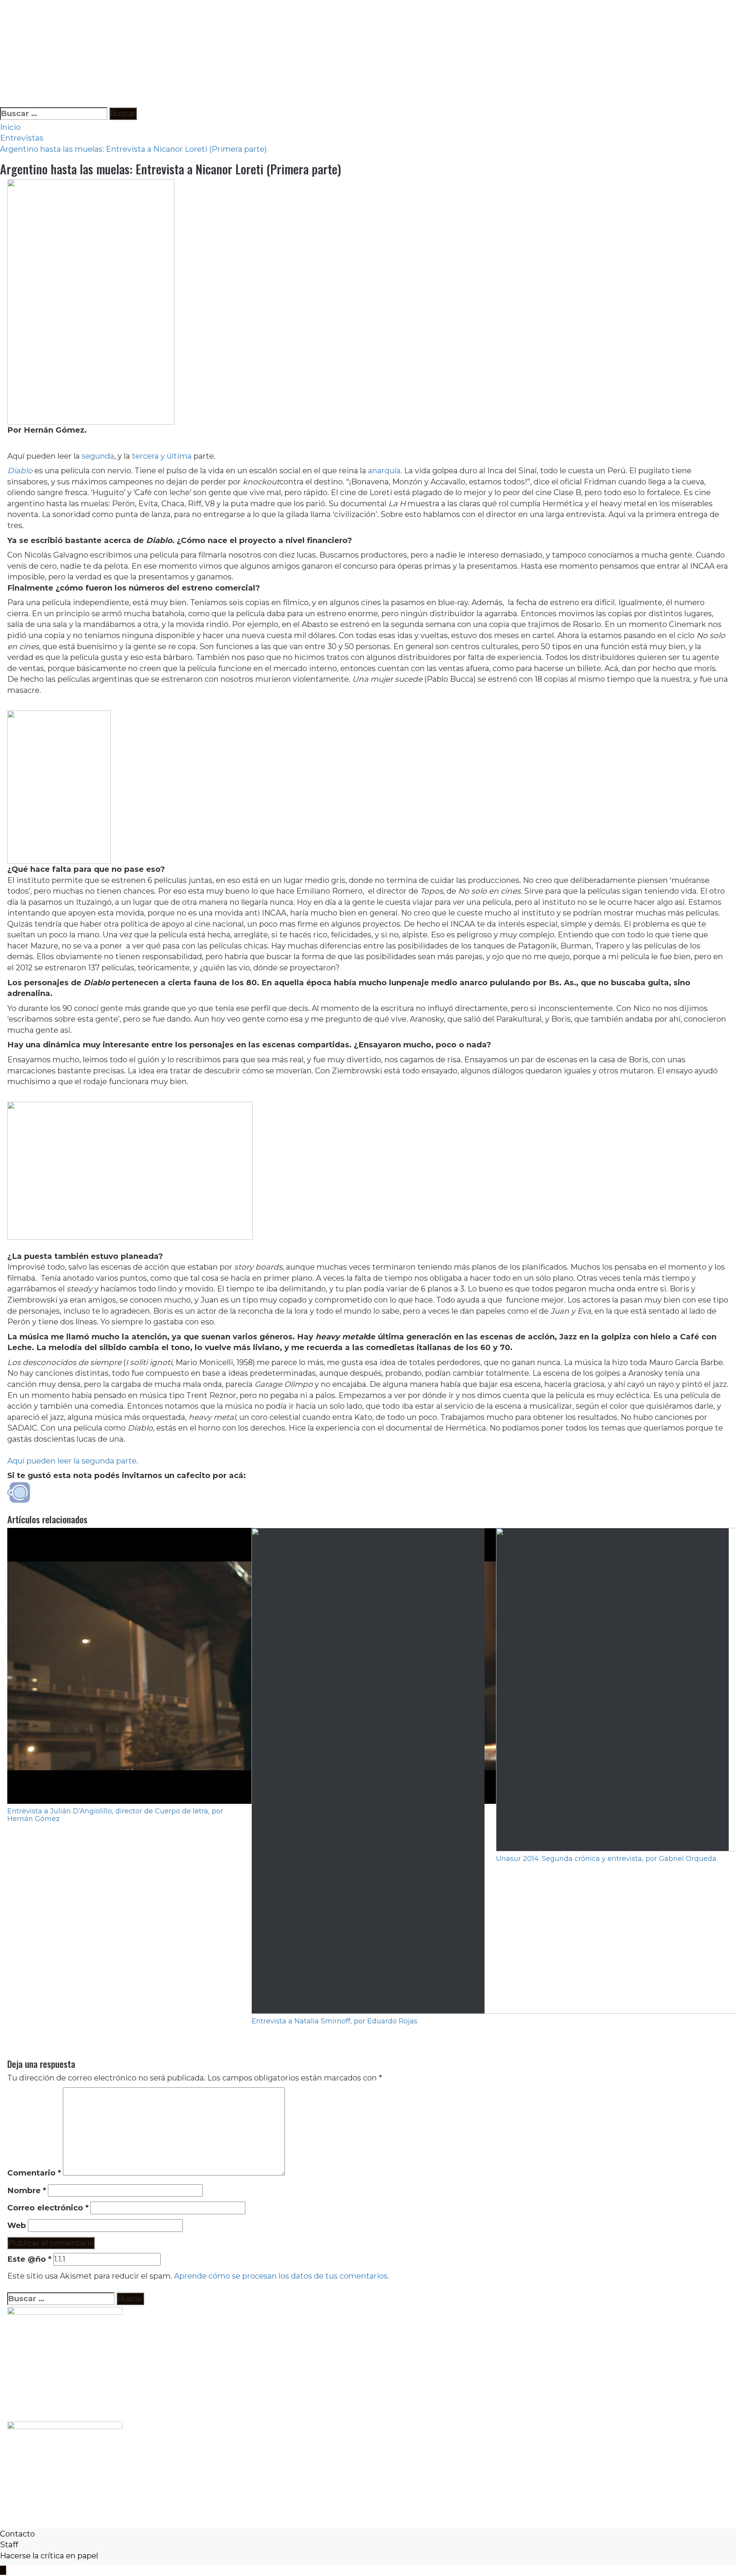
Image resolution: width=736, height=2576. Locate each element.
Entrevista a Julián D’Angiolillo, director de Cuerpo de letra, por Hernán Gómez (115, 1815)
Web (17, 2225)
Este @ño (29, 2259)
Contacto (17, 2534)
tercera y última (162, 456)
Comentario (34, 2173)
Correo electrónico (48, 2208)
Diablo (20, 471)
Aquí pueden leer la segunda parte (72, 1461)
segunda (98, 456)
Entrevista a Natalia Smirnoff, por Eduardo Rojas (334, 2021)
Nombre (27, 2190)
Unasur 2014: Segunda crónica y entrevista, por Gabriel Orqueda (606, 1859)
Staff (9, 2545)
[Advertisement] (230, 54)
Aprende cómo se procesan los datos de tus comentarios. (282, 2276)
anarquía (384, 471)
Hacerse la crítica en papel (49, 2556)
